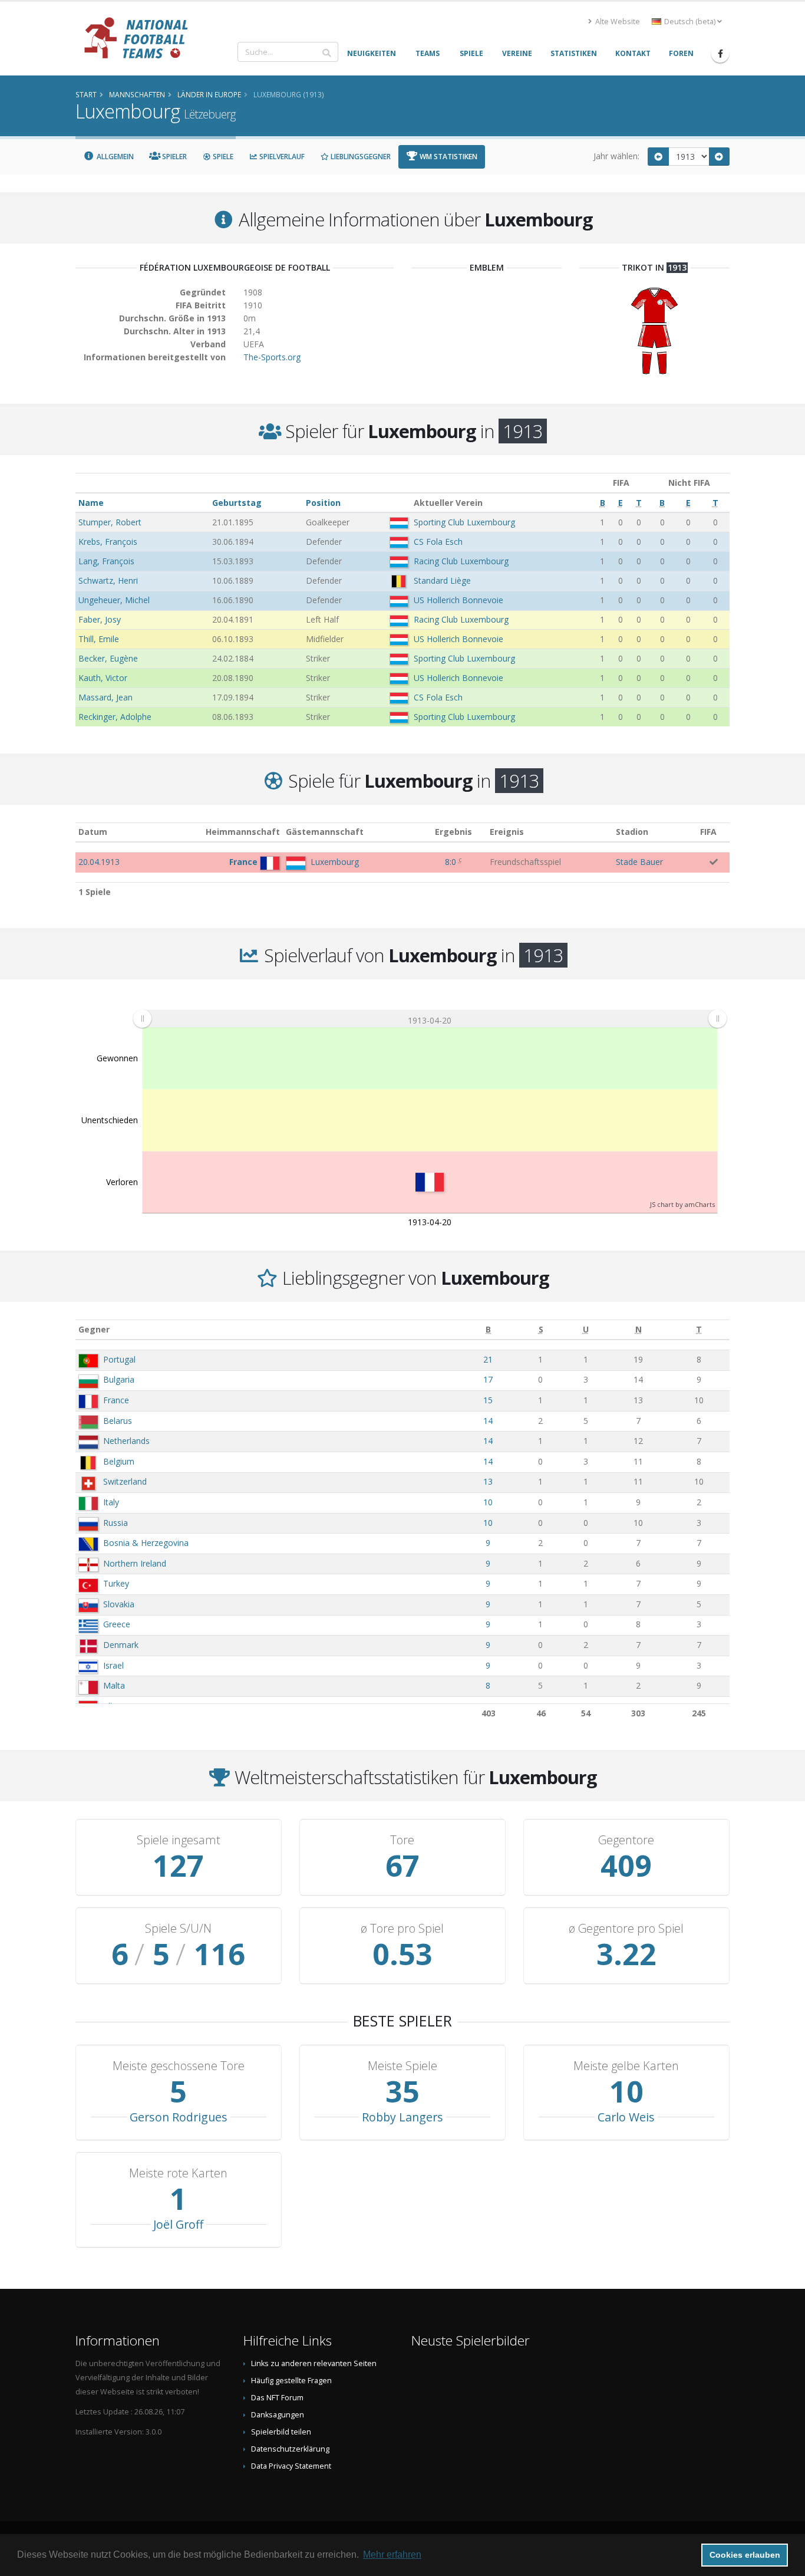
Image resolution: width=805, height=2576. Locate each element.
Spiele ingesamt (179, 1840)
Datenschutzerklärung (290, 2449)
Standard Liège (442, 580)
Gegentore (626, 1840)
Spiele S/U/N (178, 1929)
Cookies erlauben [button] (745, 2555)
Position (323, 503)
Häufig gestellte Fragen (291, 2381)
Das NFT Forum (277, 2398)
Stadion (632, 832)
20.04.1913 (99, 862)
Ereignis (507, 832)
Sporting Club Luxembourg (464, 522)
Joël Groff (178, 2224)
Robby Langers (402, 2117)
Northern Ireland (135, 1563)
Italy (111, 1502)
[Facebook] (720, 54)
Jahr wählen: (616, 156)
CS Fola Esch (438, 542)
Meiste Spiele (402, 2066)
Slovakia (119, 1604)
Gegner (94, 1329)
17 (488, 1379)
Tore (402, 1840)
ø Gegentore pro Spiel (626, 1929)
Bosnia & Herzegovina (146, 1543)
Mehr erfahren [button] (392, 2554)
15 (488, 1400)
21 (488, 1359)
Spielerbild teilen (281, 2432)
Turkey (116, 1583)
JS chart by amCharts (682, 1204)
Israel (113, 1665)
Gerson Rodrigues (179, 2117)
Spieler (174, 157)
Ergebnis (453, 832)
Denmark (121, 1645)
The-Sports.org (272, 357)
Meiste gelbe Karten (626, 2066)
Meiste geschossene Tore (179, 2066)
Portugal (119, 1359)
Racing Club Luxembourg (461, 561)
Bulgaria (119, 1379)
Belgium (119, 1461)
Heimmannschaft (243, 832)
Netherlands (126, 1441)
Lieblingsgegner (360, 157)
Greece (117, 1624)
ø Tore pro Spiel (402, 1929)
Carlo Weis (626, 2117)
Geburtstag (237, 503)
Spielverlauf (281, 157)
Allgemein (114, 157)
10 (488, 1502)
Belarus (118, 1421)
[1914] (720, 157)
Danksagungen (278, 2415)
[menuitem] (430, 1018)
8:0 (451, 862)
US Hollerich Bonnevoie (458, 600)
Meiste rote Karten (178, 2173)
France (116, 1400)
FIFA (708, 832)
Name (91, 503)
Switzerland (125, 1481)
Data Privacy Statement (291, 2466)
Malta (114, 1685)
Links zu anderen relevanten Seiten (314, 2363)
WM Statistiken (448, 157)
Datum (93, 832)
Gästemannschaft (325, 832)
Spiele (222, 157)
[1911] (658, 157)
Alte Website (617, 22)
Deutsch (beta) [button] (690, 22)
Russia (116, 1523)
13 (488, 1481)
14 (488, 1421)
